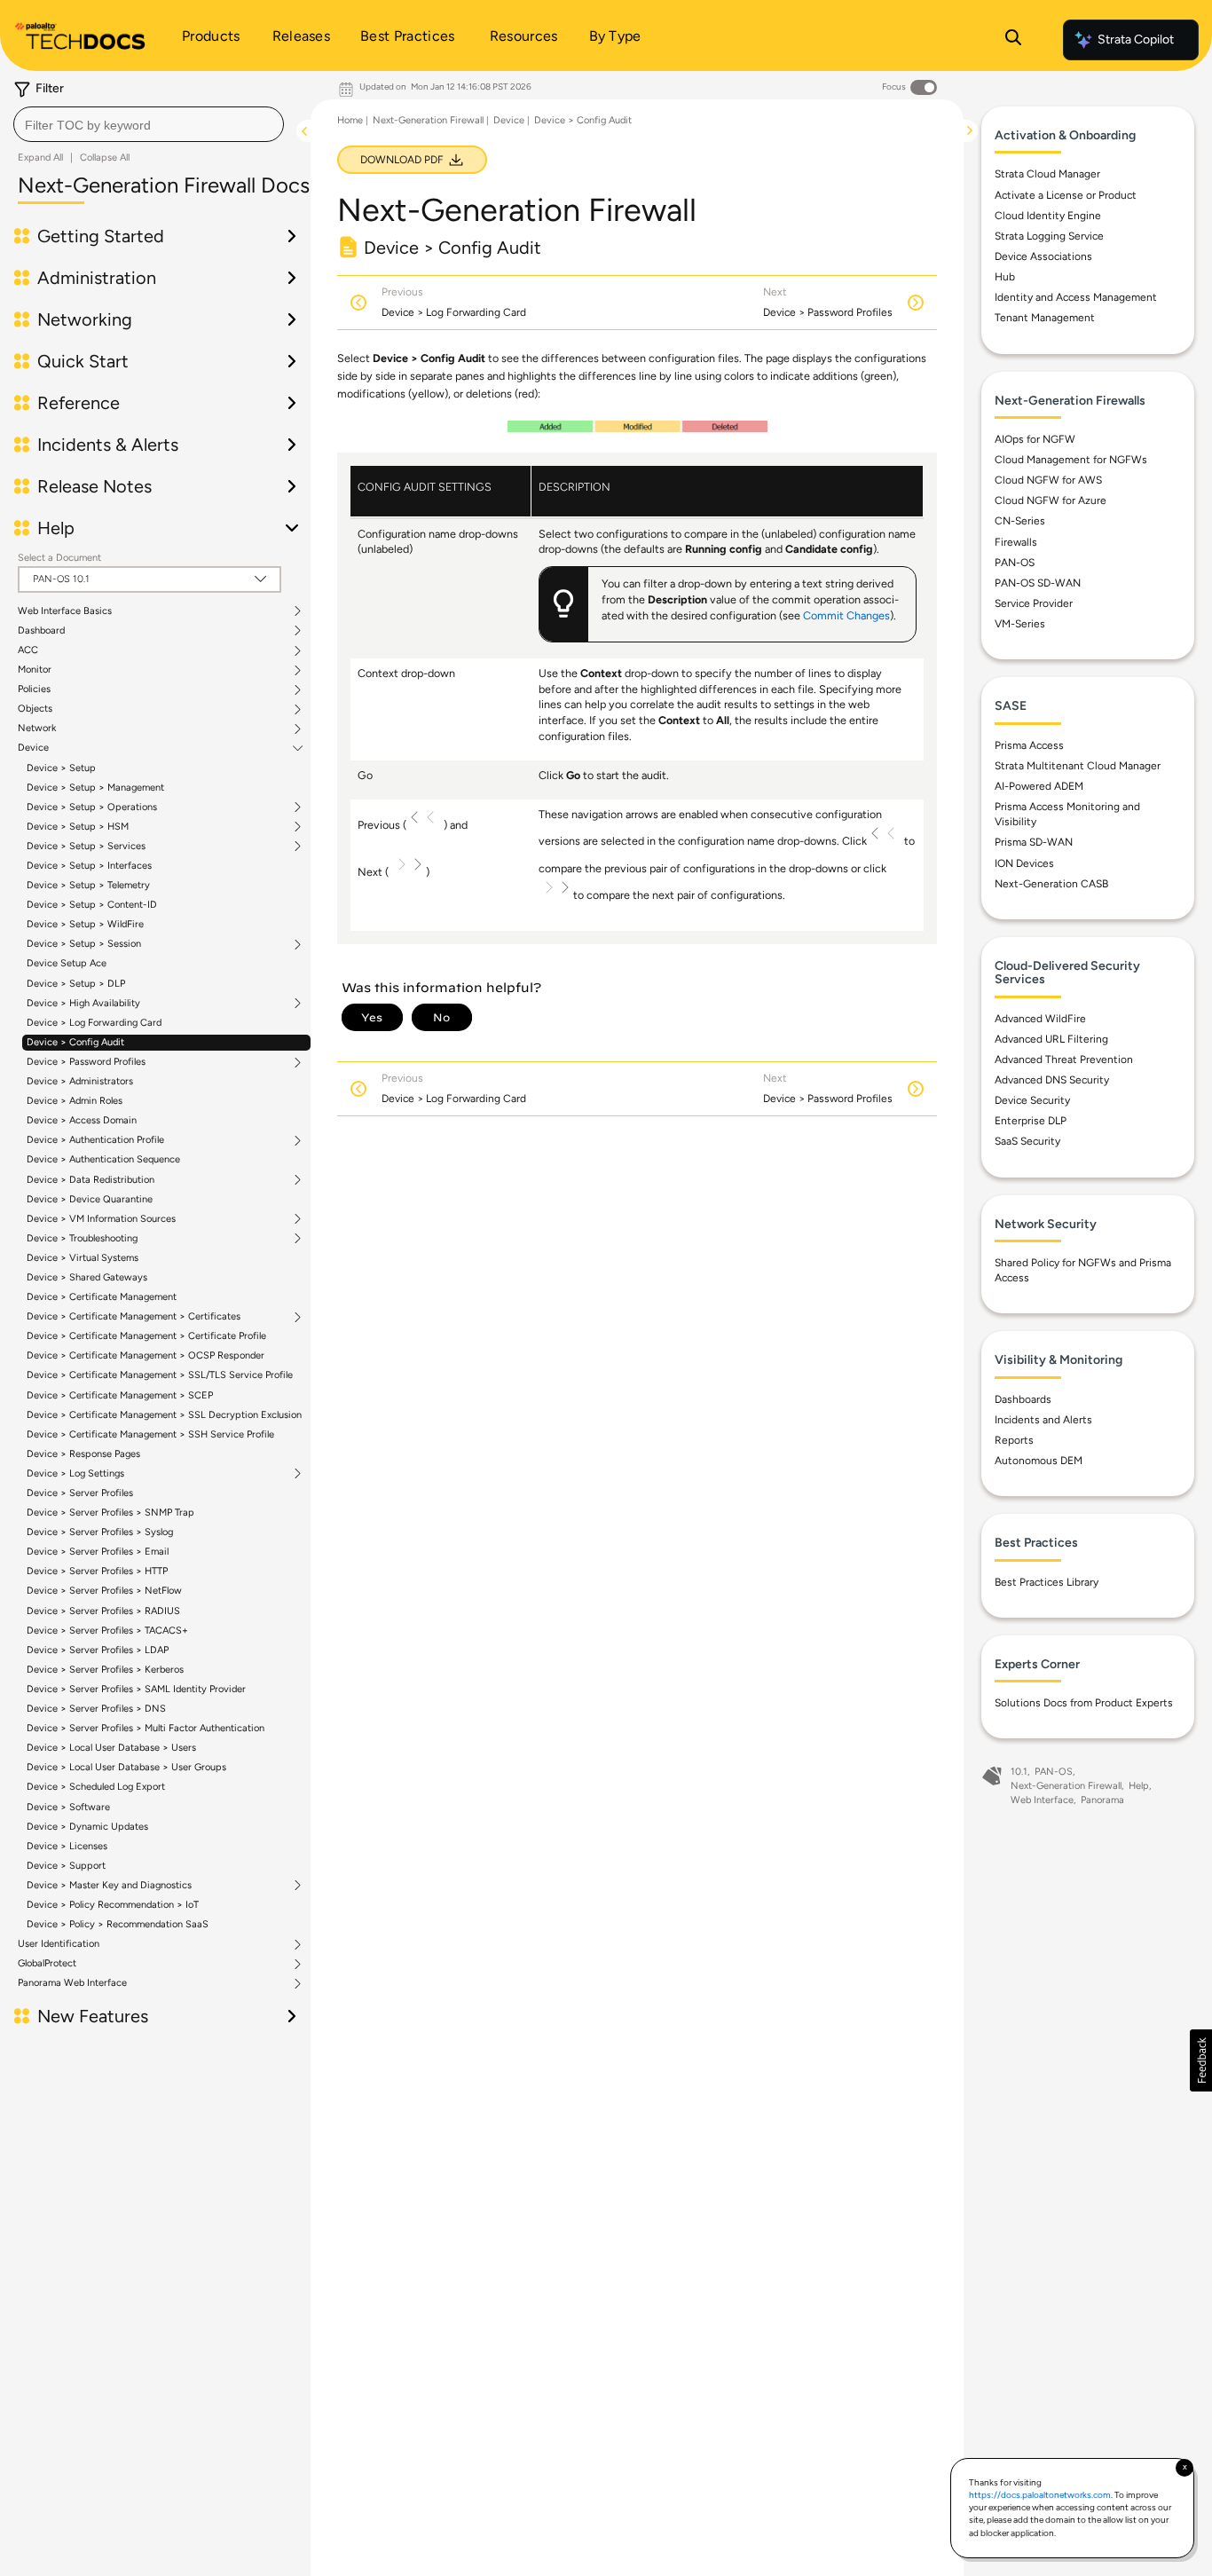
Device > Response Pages (83, 1454)
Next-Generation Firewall (428, 120)
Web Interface (1042, 1800)
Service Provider (1034, 603)
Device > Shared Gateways (87, 1277)
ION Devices (1024, 863)
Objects (35, 709)
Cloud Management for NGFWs (1071, 460)
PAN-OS (1015, 563)
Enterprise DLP (1031, 1121)
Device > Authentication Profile (95, 1140)
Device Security (1032, 1100)
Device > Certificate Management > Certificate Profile (146, 1336)
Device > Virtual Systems (83, 1258)
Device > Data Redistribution (91, 1180)
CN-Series (1020, 521)
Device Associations (1043, 256)
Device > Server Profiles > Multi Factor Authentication (146, 1728)
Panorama (1102, 1800)
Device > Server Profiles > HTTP (97, 1571)
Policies (34, 689)
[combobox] (149, 124)
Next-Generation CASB (1051, 884)
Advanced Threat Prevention (1064, 1060)
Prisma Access (1029, 745)
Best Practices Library (1047, 1582)
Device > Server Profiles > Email (98, 1552)
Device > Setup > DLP (76, 984)
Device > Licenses (67, 1846)
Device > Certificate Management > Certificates (134, 1317)
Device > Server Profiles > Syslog (100, 1532)
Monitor (35, 670)
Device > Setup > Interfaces (89, 866)
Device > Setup (61, 768)
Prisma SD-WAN (1034, 842)
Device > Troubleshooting (82, 1239)
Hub (1005, 277)
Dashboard (41, 631)
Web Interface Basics (65, 611)
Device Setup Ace (67, 963)
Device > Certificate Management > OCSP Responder (146, 1355)
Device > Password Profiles (86, 1062)
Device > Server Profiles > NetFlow (104, 1591)
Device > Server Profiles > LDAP (98, 1650)
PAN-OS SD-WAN (1038, 583)
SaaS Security (1027, 1141)
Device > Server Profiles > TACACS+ (107, 1631)
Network (37, 729)
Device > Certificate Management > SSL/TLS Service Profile (160, 1375)
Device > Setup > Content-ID (92, 905)
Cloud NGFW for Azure (1051, 500)
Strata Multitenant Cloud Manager (1078, 766)
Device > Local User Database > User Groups (126, 1767)
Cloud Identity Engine (1048, 216)
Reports (1014, 1440)
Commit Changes (846, 615)
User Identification (59, 1944)
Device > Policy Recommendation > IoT (113, 1905)
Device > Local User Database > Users (111, 1748)
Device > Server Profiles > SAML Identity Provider (136, 1689)
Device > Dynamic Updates (87, 1827)
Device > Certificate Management (102, 1297)
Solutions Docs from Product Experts (1084, 1703)
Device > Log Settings (75, 1474)
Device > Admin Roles (75, 1101)
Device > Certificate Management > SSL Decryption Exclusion (164, 1415)
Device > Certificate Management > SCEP (120, 1395)
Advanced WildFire (1040, 1019)
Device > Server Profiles (80, 1493)
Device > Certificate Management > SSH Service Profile (150, 1434)
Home (350, 120)
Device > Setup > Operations (92, 807)
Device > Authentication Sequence (103, 1159)
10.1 (1019, 1772)
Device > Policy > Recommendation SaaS (118, 1924)
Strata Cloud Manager (1047, 174)
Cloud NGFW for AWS (1048, 480)
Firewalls (1016, 542)
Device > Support (66, 1866)
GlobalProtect (47, 1964)
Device (33, 748)
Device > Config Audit (75, 1042)
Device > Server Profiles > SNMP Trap (110, 1513)
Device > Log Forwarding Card (94, 1023)
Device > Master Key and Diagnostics (109, 1886)
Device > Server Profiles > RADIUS (103, 1611)
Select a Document (59, 558)
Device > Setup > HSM (78, 827)
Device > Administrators (80, 1081)
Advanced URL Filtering (1051, 1039)
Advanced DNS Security (1052, 1080)
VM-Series (1020, 624)
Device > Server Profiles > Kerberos (105, 1670)
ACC (28, 650)
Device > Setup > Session (84, 944)
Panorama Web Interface (72, 1983)
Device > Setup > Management (95, 788)
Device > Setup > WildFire (85, 924)
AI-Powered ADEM (1039, 786)
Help (1139, 1786)
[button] (1201, 2060)
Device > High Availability (83, 1004)
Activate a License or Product (1066, 195)
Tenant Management (1045, 318)
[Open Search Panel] (1013, 40)
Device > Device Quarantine (90, 1199)
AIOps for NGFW (1035, 439)
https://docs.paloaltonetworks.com (1040, 2495)
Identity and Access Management (1076, 297)
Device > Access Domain (82, 1120)
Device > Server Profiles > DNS (96, 1709)
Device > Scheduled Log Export (96, 1787)
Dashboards (1023, 1399)
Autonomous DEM (1039, 1461)
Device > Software (68, 1807)
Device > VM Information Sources (101, 1219)
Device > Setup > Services (86, 847)
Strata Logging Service (1049, 236)
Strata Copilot (1136, 39)
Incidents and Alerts (1043, 1420)
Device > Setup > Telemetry (88, 885)
